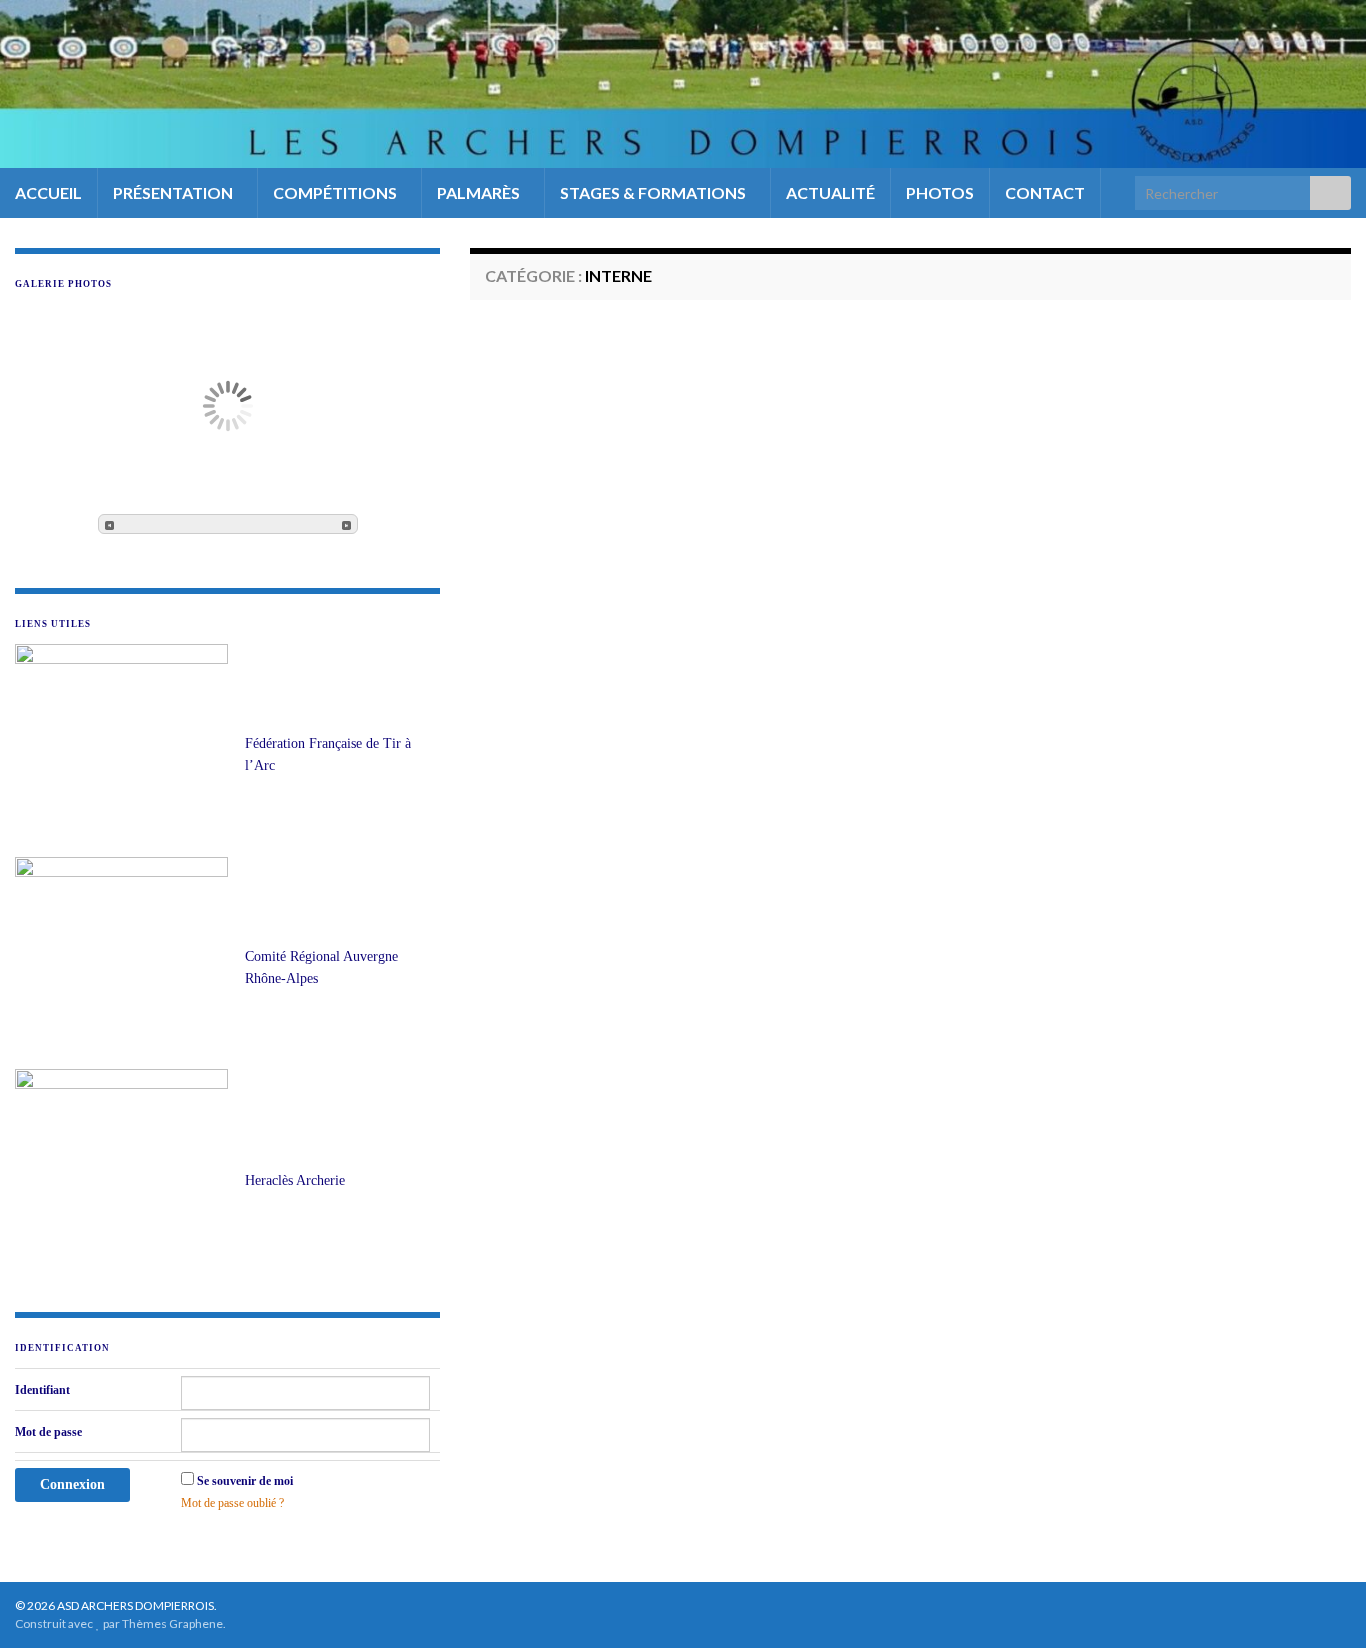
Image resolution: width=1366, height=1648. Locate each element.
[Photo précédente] (109, 524)
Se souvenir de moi (245, 1481)
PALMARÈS (480, 192)
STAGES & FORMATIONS (654, 192)
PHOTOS (940, 192)
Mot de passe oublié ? (232, 1503)
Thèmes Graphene (172, 1623)
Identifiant (42, 1390)
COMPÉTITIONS (336, 192)
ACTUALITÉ (830, 192)
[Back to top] (1321, 1603)
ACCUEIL (48, 192)
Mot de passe (48, 1432)
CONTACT (1045, 192)
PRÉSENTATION (174, 192)
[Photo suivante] (346, 524)
